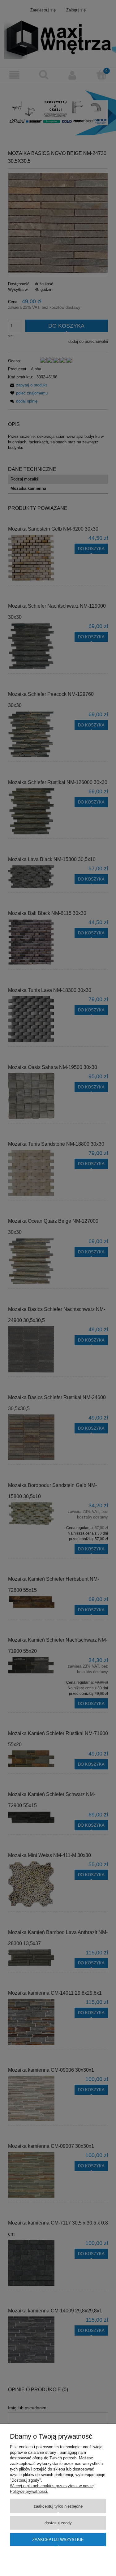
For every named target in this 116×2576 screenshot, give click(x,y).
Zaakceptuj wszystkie (58, 2540)
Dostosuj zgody (58, 2523)
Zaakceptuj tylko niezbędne (58, 2506)
